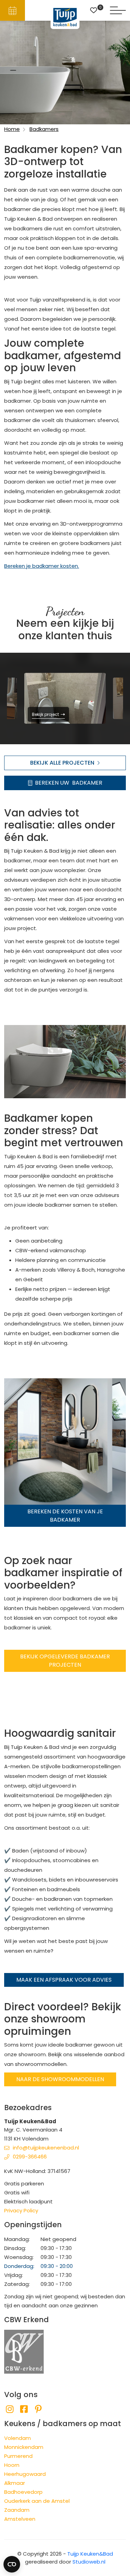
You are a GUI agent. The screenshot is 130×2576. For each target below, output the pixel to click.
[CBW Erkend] (24, 2351)
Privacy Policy (21, 2210)
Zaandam (17, 2510)
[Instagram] (10, 2409)
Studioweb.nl (89, 2562)
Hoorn (12, 2465)
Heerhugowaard (25, 2474)
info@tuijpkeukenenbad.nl (46, 2148)
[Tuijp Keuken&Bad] (65, 17)
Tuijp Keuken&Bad (90, 2554)
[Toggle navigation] (118, 10)
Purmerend (18, 2456)
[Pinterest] (38, 2409)
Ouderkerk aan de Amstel (37, 2501)
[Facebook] (24, 2409)
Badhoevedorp (23, 2492)
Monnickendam (24, 2447)
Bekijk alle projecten (62, 763)
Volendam (18, 2438)
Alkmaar (15, 2483)
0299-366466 (30, 2157)
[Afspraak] (12, 10)
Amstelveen (20, 2519)
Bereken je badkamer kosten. (42, 566)
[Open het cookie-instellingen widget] (12, 2564)
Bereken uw (69, 783)
